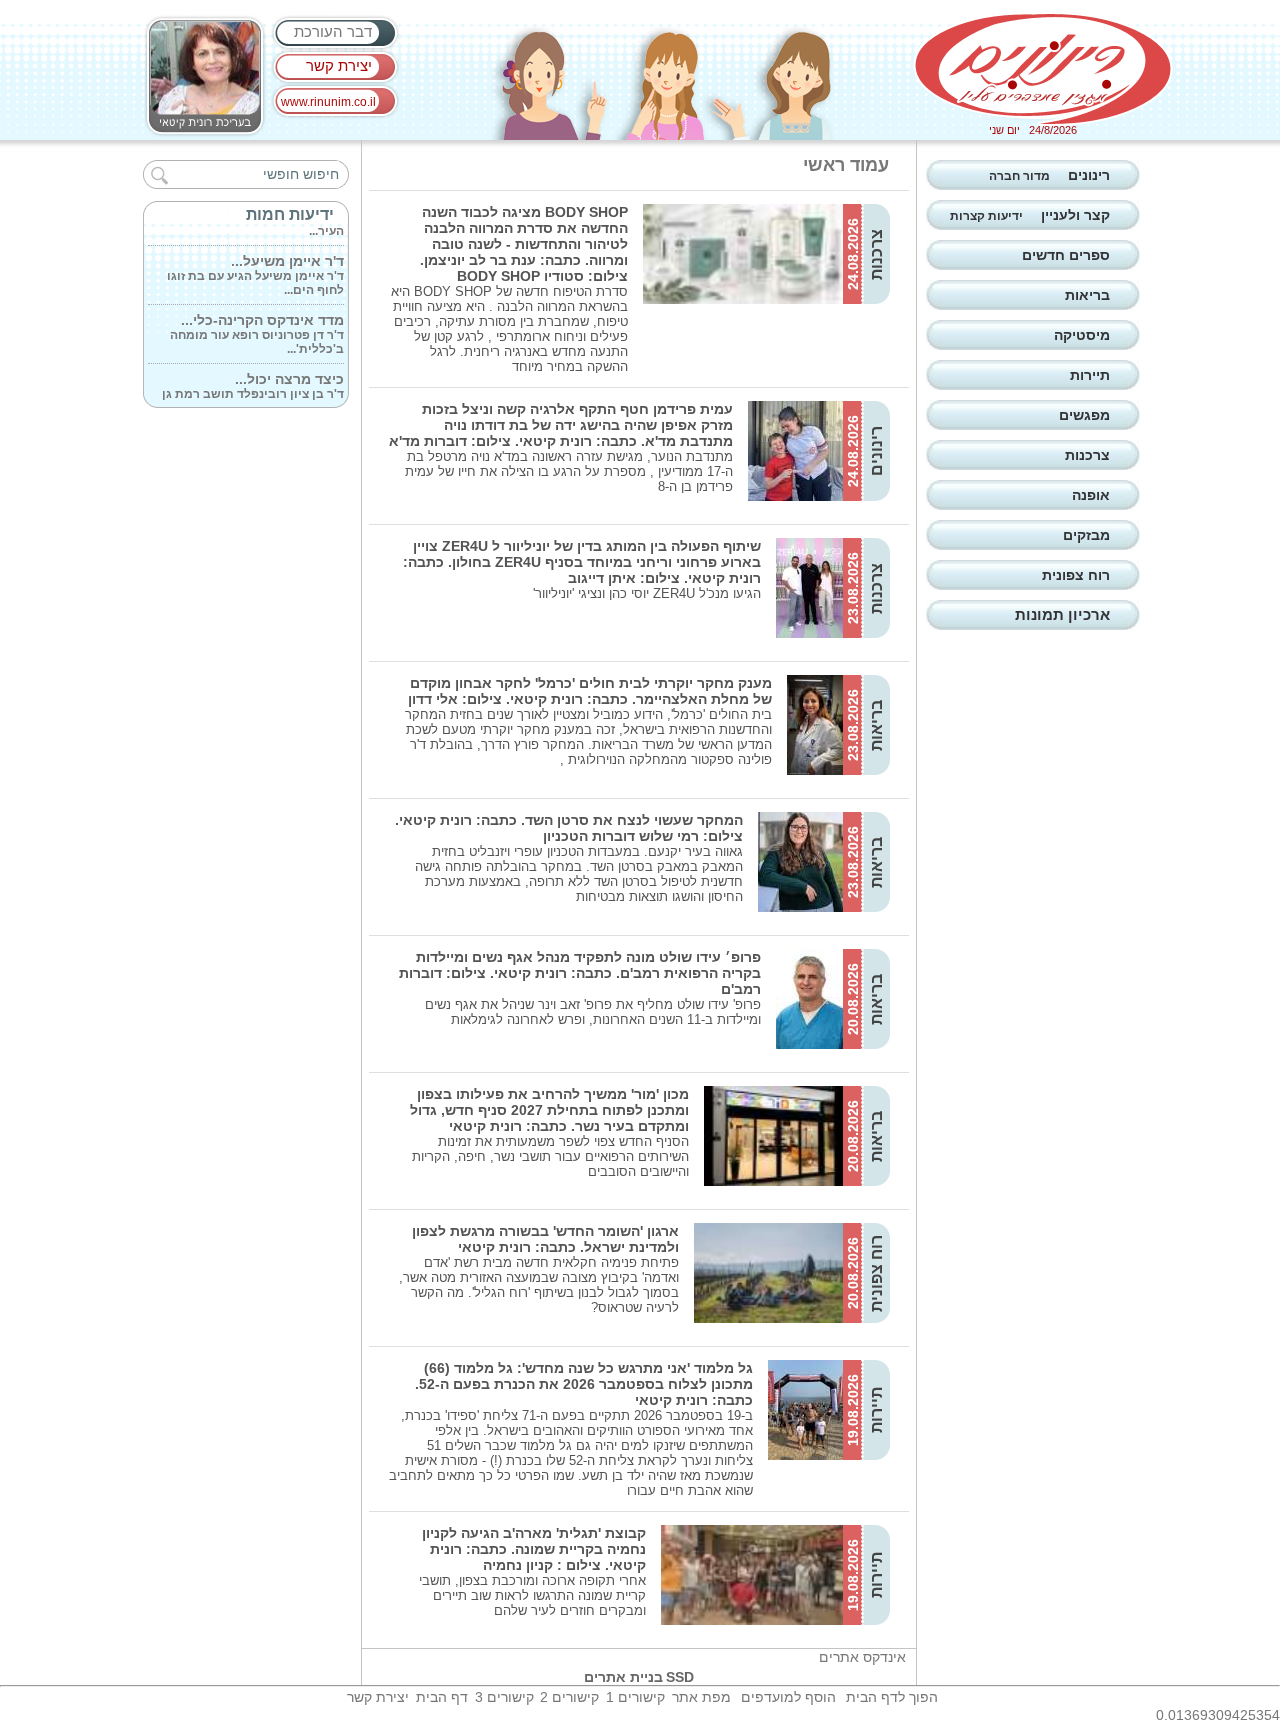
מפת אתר (701, 1697)
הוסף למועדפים (788, 1697)
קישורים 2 (569, 1697)
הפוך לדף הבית (892, 1697)
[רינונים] (1043, 69)
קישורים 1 (635, 1697)
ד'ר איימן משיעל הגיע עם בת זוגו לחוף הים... (255, 266)
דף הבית (442, 1697)
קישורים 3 (504, 1697)
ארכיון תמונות (1062, 614)
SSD (680, 1677)
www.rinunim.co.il (328, 102)
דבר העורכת (333, 31)
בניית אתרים (623, 1677)
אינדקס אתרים (862, 1657)
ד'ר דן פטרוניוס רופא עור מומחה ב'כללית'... (257, 325)
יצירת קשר (339, 65)
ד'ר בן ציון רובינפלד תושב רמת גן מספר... (253, 384)
